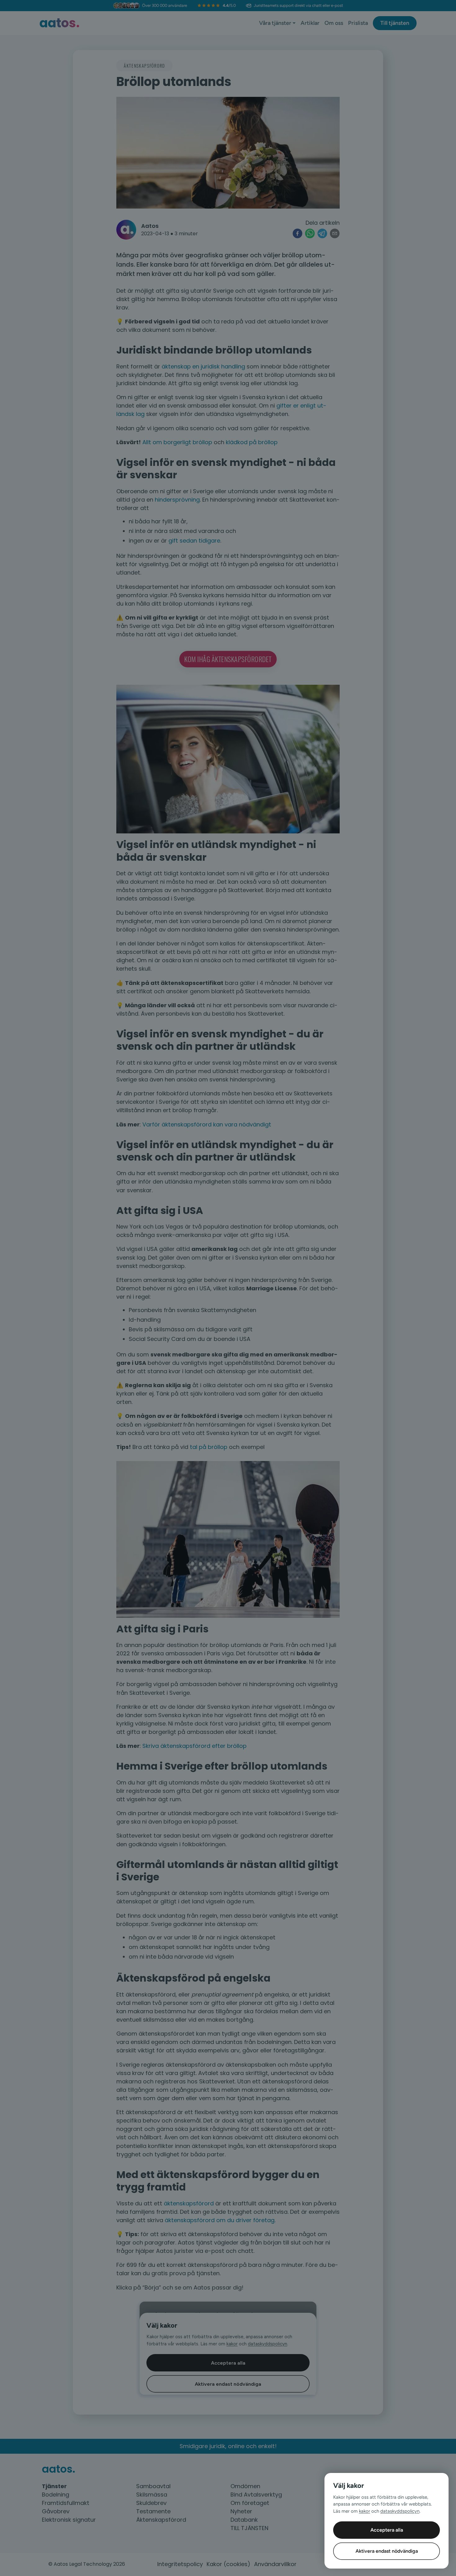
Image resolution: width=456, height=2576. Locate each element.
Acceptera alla (387, 2530)
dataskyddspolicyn (400, 2511)
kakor (364, 2511)
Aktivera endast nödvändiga (387, 2551)
